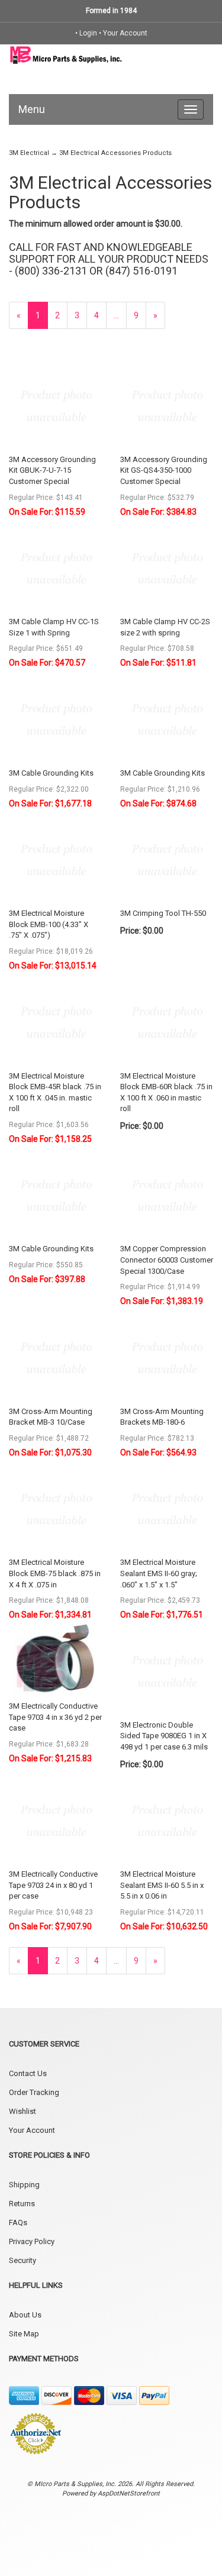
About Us (25, 2315)
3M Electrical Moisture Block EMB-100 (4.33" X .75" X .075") (49, 924)
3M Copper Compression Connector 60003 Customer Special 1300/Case (167, 1260)
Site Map (24, 2334)
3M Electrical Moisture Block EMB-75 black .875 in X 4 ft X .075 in (55, 1573)
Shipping (24, 2185)
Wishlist (22, 2111)
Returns (22, 2204)
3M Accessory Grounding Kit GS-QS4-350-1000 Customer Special (164, 470)
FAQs (18, 2222)
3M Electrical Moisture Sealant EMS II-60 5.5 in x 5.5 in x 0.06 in (162, 1885)
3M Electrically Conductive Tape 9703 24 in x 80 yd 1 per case (53, 1885)
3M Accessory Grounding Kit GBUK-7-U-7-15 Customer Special (52, 470)
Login (88, 33)
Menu (32, 109)
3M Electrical (29, 153)
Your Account (125, 33)
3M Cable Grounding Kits (51, 773)
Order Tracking (34, 2092)
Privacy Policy (32, 2241)
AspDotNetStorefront (129, 2493)
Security (22, 2260)
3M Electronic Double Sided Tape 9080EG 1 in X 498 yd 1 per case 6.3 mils (164, 1736)
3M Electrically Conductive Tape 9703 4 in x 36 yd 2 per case (55, 1717)
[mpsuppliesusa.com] (66, 54)
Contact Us (28, 2073)
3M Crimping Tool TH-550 (163, 913)
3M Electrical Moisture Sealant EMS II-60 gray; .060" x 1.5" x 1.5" (159, 1573)
